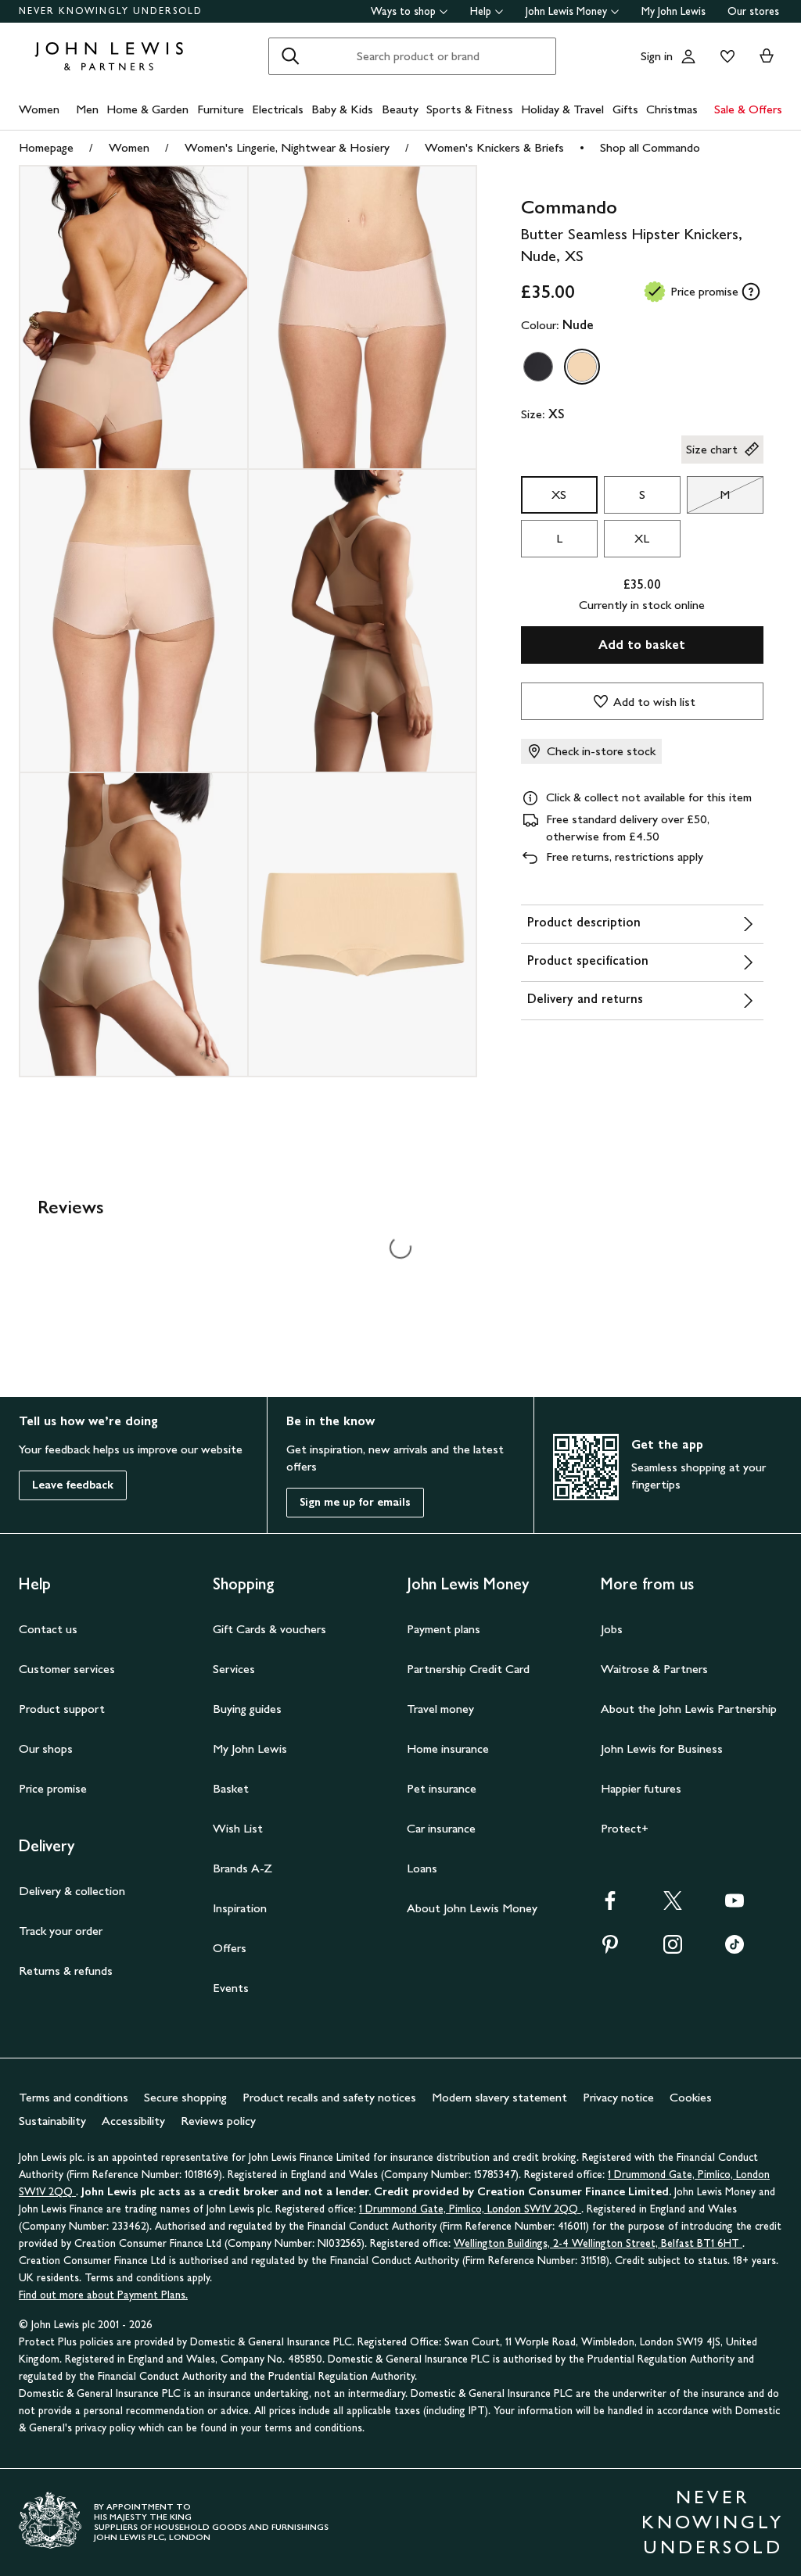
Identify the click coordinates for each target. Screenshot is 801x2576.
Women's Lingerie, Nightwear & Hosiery (287, 147)
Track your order (61, 1931)
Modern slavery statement (499, 2097)
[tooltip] (751, 292)
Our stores (753, 11)
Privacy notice (618, 2097)
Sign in (657, 56)
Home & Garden (147, 109)
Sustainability (52, 2121)
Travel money (440, 1709)
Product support (62, 1709)
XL (642, 538)
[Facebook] (610, 1906)
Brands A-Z (242, 1868)
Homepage (46, 147)
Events (231, 1988)
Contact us (48, 1629)
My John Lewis (673, 11)
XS (559, 494)
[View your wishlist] (724, 56)
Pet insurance (442, 1788)
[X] (673, 1906)
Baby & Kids (342, 109)
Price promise (53, 1788)
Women (39, 109)
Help (481, 11)
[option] (538, 367)
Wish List (238, 1828)
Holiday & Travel (562, 109)
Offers (230, 1948)
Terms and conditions (74, 2097)
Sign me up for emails (355, 1502)
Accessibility (133, 2121)
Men (87, 109)
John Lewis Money (566, 11)
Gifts (625, 109)
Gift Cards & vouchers (269, 1629)
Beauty (400, 109)
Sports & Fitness (470, 109)
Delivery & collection (72, 1891)
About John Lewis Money (472, 1908)
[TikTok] (735, 1949)
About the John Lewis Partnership (689, 1709)
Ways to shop (403, 11)
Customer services (67, 1669)
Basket (231, 1788)
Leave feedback (73, 1485)
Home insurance (448, 1748)
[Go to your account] (688, 56)
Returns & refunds (66, 1971)
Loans (422, 1868)
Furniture (221, 109)
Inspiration (240, 1908)
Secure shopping (185, 2097)
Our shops (46, 1748)
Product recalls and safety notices (329, 2097)
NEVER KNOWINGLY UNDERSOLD (111, 11)
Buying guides (247, 1709)
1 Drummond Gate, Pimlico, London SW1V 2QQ (470, 2209)
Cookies (691, 2097)
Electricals (278, 109)
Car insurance (441, 1828)
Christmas (672, 109)
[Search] (290, 56)
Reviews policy (218, 2121)
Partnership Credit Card (468, 1669)
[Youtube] (735, 1906)
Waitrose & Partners (654, 1669)
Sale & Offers (748, 109)
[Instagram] (673, 1949)
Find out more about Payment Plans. (103, 2295)
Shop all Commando (650, 147)
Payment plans (444, 1629)
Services (234, 1669)
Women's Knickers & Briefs (494, 147)
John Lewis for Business (662, 1748)
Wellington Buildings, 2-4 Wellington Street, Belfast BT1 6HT (598, 2243)
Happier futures (641, 1788)
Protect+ (625, 1828)
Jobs (612, 1629)
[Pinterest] (610, 1949)
